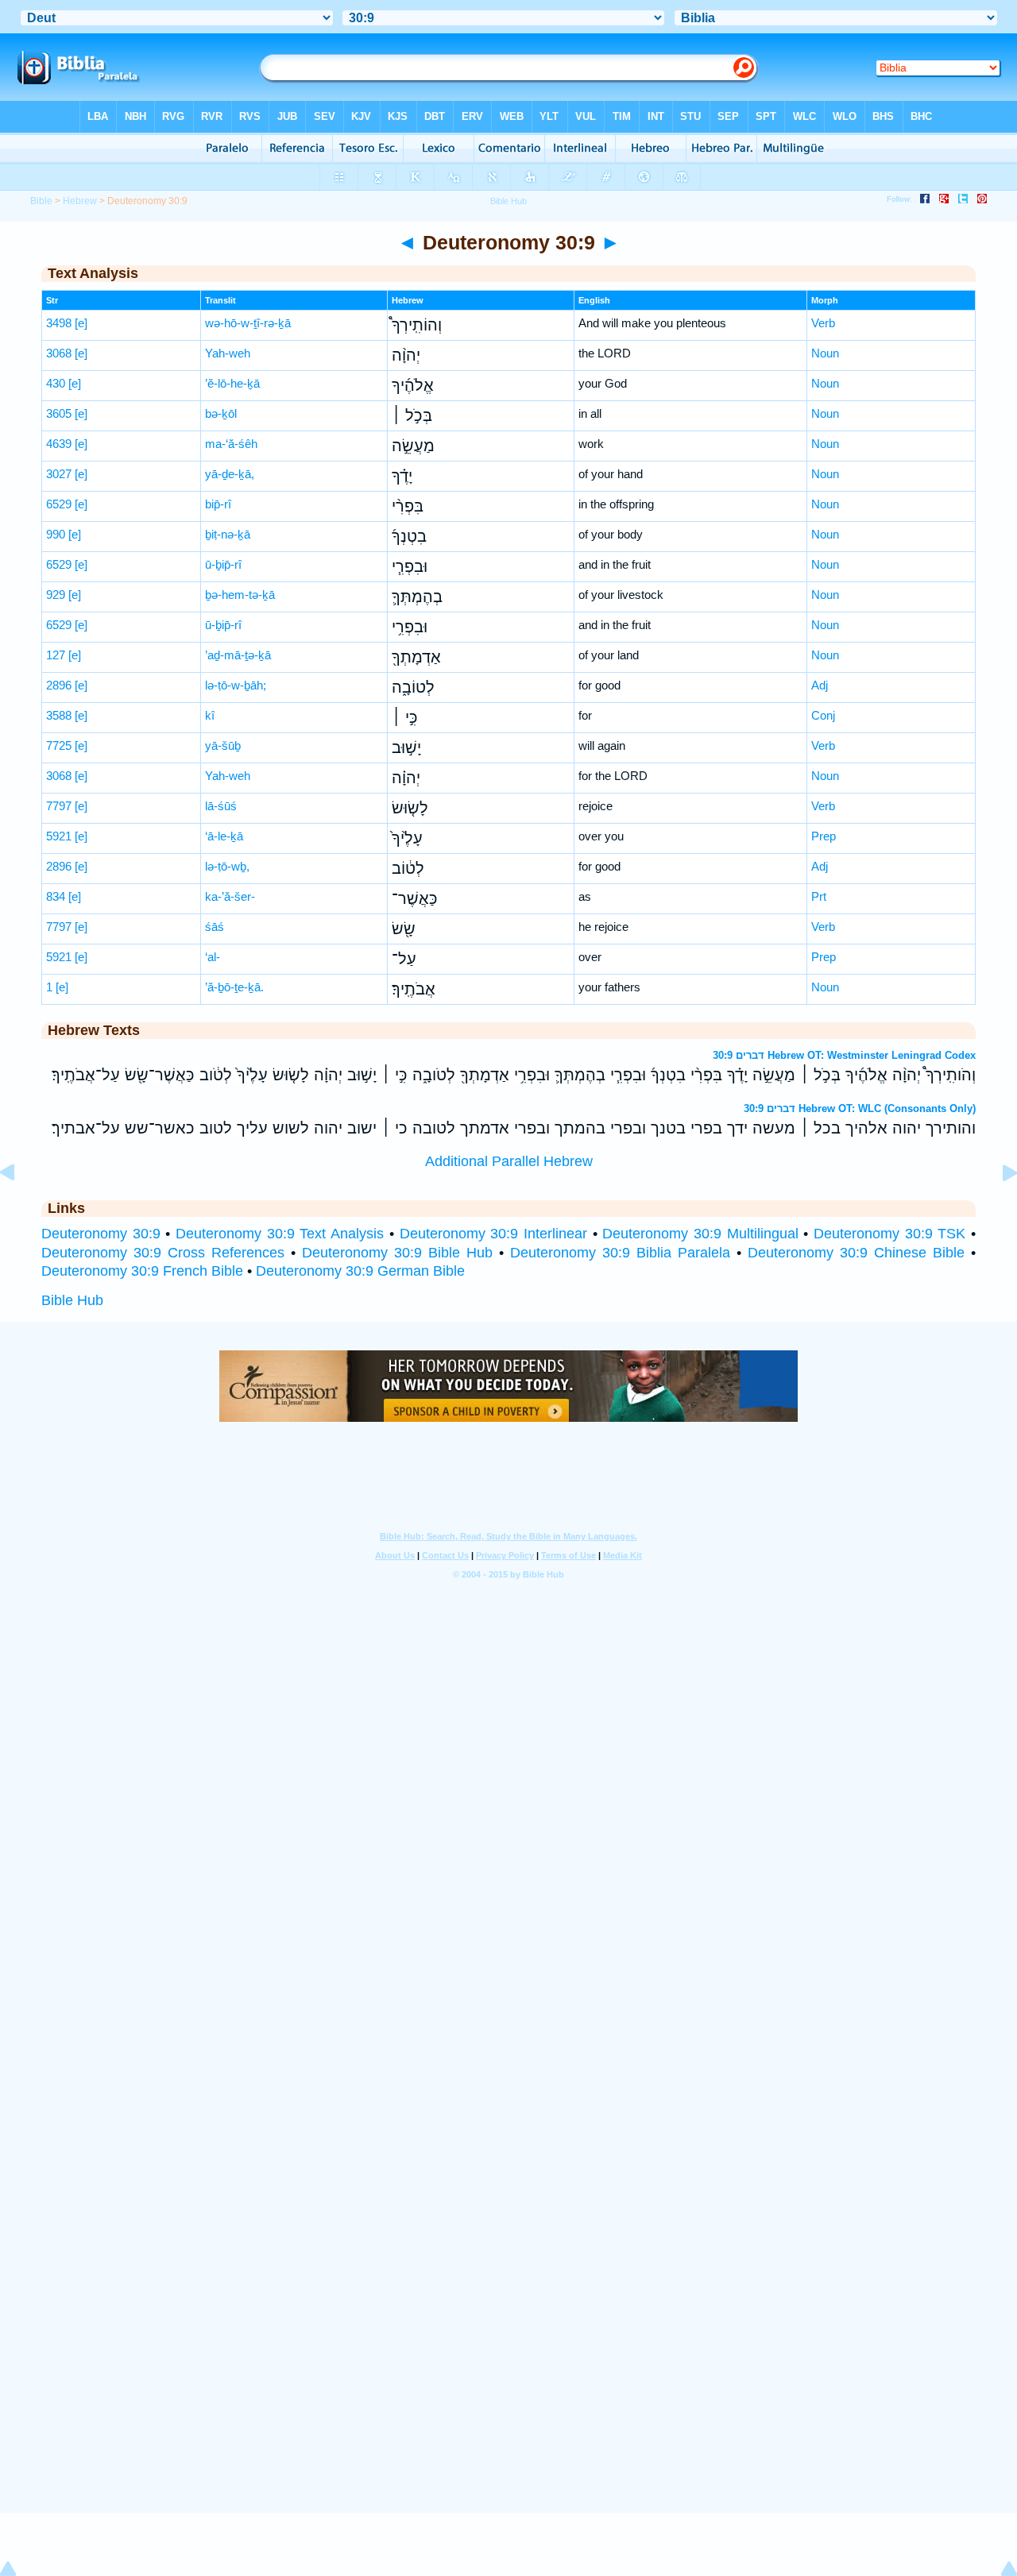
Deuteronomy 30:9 (101, 1234)
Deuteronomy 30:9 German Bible (360, 1271)
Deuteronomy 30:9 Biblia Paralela (620, 1253)
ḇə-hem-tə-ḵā (240, 595)
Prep (824, 836)
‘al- (213, 957)
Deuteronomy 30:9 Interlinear (493, 1234)
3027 (59, 474)
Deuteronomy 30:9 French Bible (142, 1271)
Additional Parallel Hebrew (509, 1161)
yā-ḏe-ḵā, (230, 474)
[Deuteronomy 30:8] (20, 1208)
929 (56, 595)
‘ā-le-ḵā (224, 836)
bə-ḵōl (221, 413)
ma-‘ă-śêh (231, 444)
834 (56, 896)
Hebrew (80, 201)
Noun (825, 353)
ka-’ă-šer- (230, 896)
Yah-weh (228, 353)
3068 (59, 353)
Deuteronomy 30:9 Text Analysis (280, 1234)
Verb (823, 323)
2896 (59, 685)
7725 (59, 745)
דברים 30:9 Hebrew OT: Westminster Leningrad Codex (844, 1055)
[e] (81, 323)
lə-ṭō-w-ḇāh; (236, 685)
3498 (59, 323)
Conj (823, 715)
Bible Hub (72, 1300)
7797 (59, 806)
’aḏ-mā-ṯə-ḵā (238, 655)
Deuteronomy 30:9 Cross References (163, 1253)
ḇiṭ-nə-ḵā (228, 534)
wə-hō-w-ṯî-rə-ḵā (248, 323)
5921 (59, 836)
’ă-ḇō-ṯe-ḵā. (234, 987)
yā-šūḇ (223, 745)
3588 (59, 715)
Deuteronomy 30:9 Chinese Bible (856, 1253)
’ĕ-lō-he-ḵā (232, 383)
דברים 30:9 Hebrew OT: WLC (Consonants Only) (860, 1108)
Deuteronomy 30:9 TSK (889, 1234)
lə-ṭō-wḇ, (227, 866)
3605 (59, 413)
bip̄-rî (218, 504)
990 (56, 534)
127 (56, 655)
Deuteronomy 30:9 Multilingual (700, 1234)
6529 (59, 504)
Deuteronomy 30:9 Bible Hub (397, 1253)
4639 (59, 444)
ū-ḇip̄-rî (223, 564)
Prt (819, 896)
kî (210, 715)
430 (56, 383)
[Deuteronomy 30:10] (997, 1208)
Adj (820, 685)
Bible (41, 201)
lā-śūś (221, 806)
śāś (215, 927)
